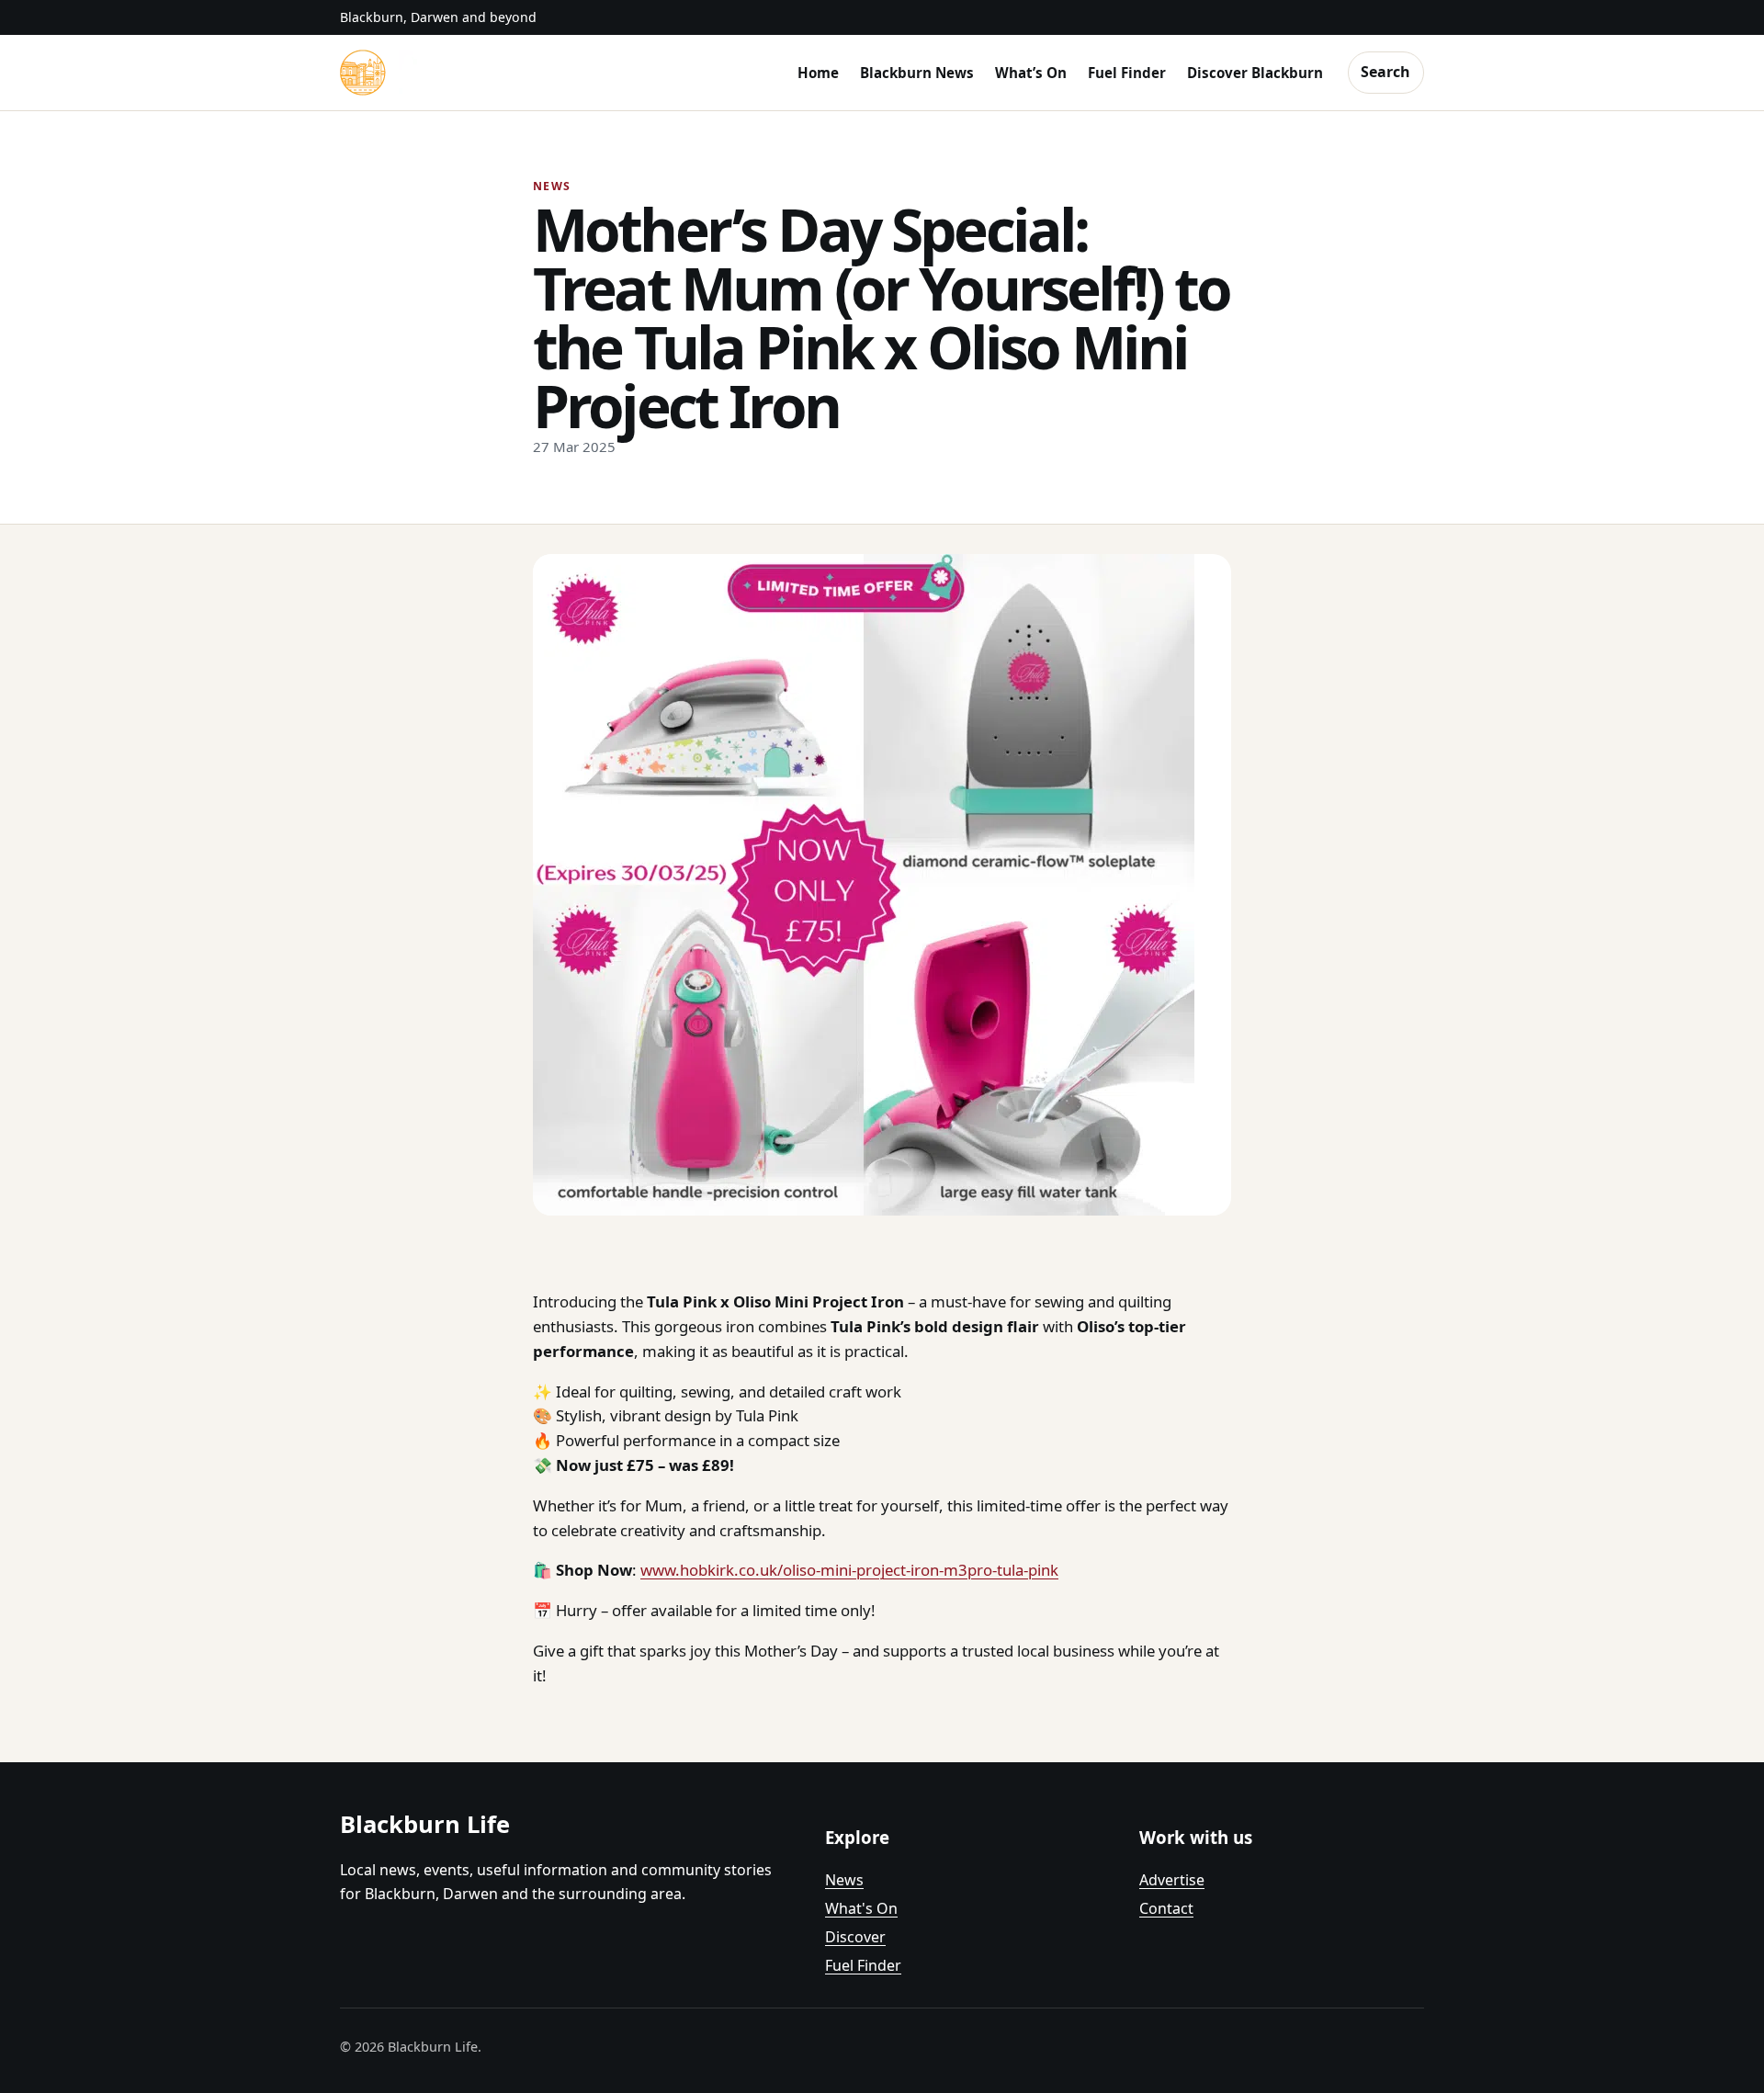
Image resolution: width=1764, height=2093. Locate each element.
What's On (861, 1908)
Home (818, 73)
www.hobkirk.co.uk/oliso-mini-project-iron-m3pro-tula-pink (849, 1570)
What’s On (1031, 73)
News (844, 1880)
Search (1385, 72)
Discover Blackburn (1255, 73)
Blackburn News (917, 73)
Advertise (1172, 1880)
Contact (1166, 1908)
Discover (855, 1937)
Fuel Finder (1127, 73)
